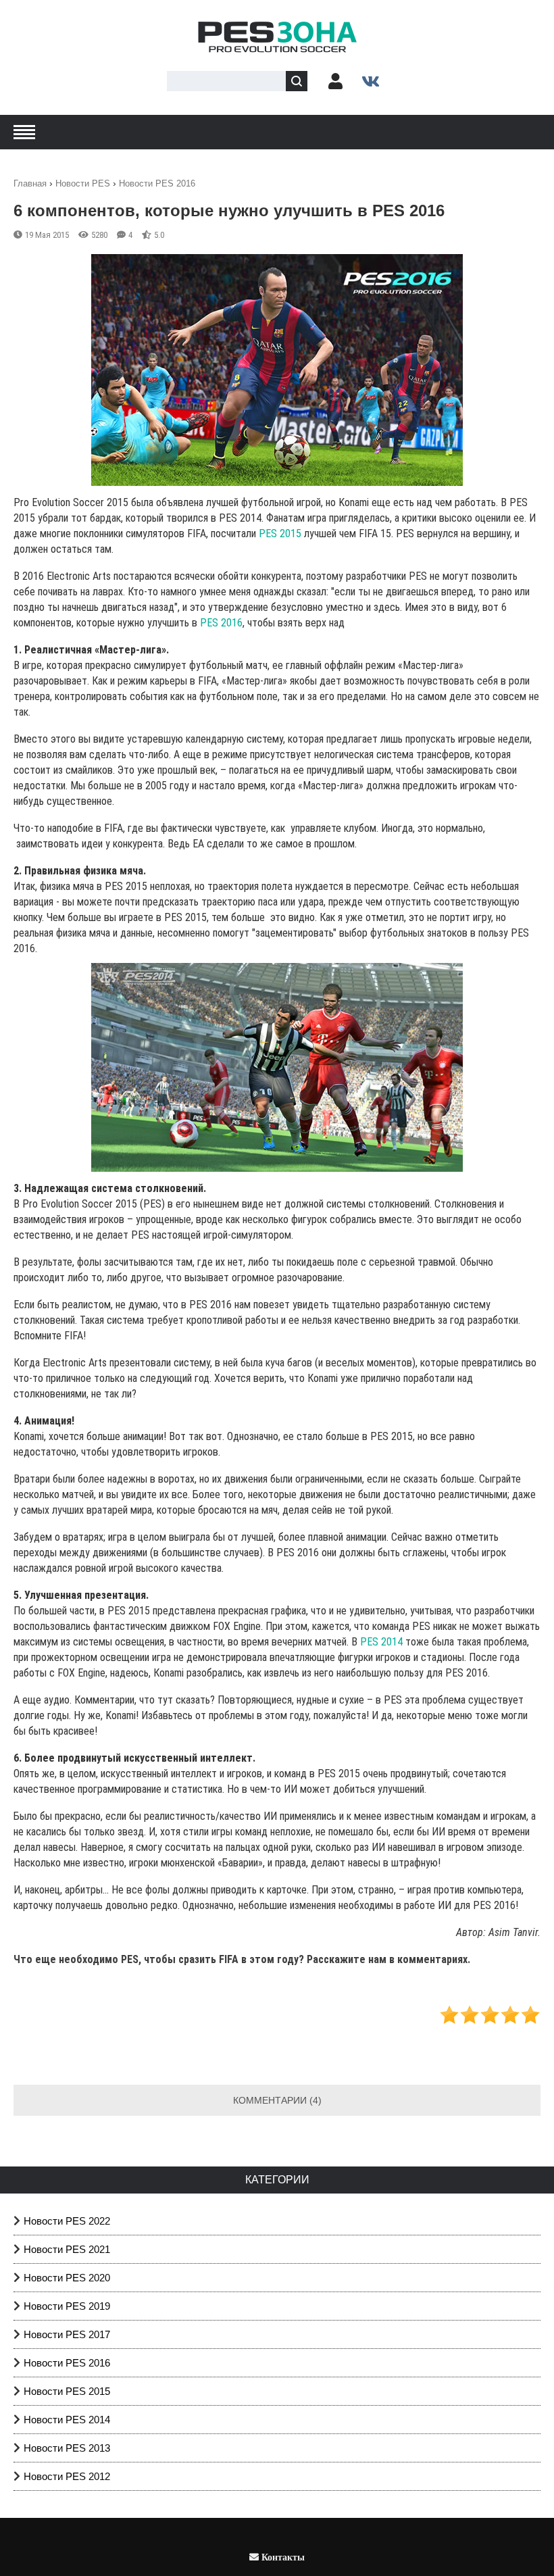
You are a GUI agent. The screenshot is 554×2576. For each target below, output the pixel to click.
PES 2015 (280, 534)
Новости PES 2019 (67, 2306)
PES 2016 (221, 623)
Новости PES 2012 (67, 2476)
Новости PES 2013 (67, 2448)
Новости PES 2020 (67, 2278)
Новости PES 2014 (67, 2420)
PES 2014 (381, 1642)
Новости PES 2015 (67, 2391)
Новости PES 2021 (67, 2249)
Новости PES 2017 (67, 2334)
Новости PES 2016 (67, 2363)
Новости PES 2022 (67, 2221)
